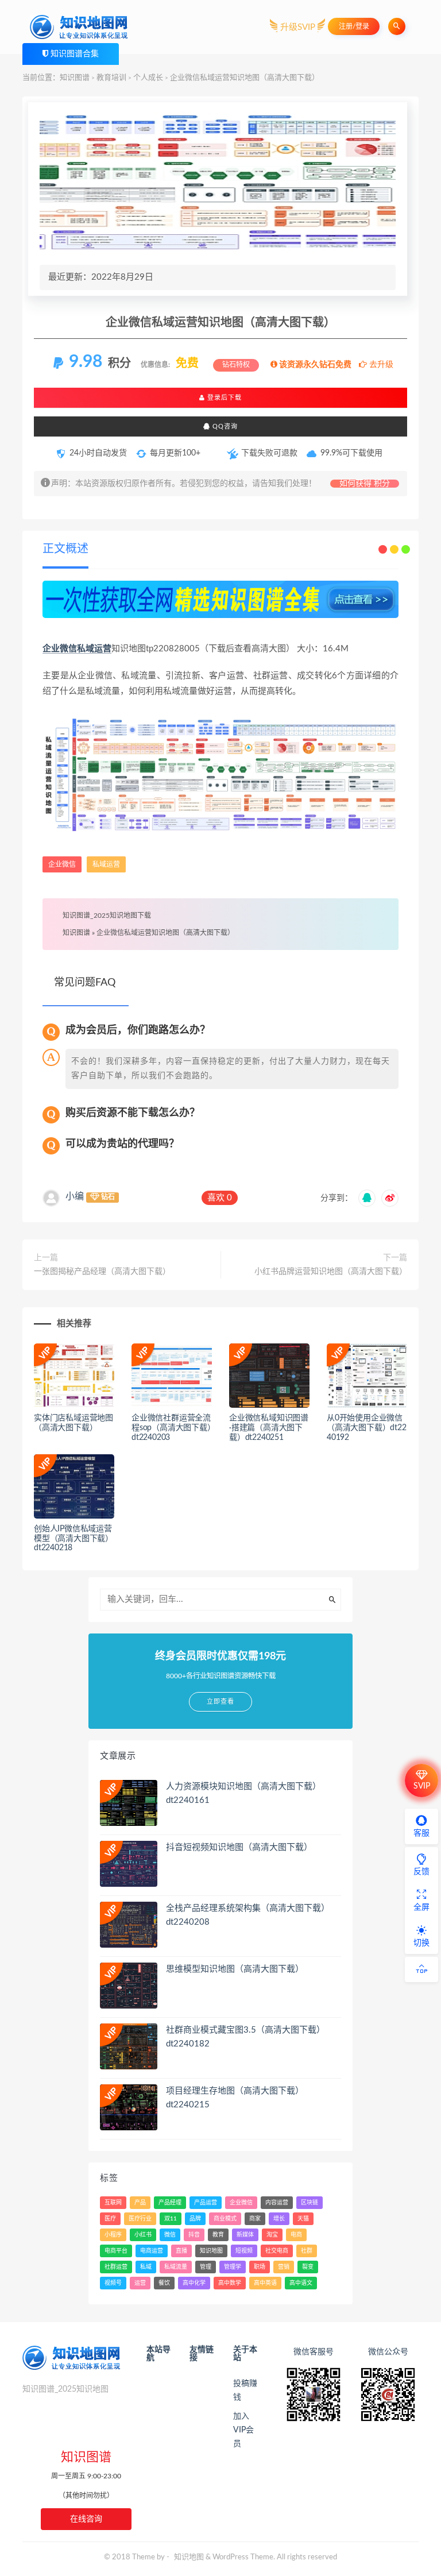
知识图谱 (75, 78)
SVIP (422, 1786)
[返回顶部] (421, 1969)
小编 (75, 1196)
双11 (171, 2219)
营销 (284, 2267)
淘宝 (272, 2235)
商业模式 (225, 2219)
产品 (140, 2203)
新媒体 (245, 2235)
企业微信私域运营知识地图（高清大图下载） (165, 933)
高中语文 (301, 2283)
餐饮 (164, 2283)
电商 (296, 2235)
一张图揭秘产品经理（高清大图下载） (102, 1272)
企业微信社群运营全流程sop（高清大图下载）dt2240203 (171, 1428)
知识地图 (211, 2251)
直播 (181, 2251)
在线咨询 (86, 2519)
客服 (421, 1833)
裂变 (308, 2267)
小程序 (113, 2235)
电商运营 (152, 2251)
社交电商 (277, 2251)
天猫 (303, 2219)
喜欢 (220, 1198)
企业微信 (60, 649)
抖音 (194, 2235)
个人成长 (148, 78)
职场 (260, 2267)
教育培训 (111, 78)
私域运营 (94, 649)
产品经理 (170, 2203)
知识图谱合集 (75, 54)
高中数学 (230, 2283)
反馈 (421, 1872)
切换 (421, 1943)
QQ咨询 (224, 426)
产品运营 (206, 2203)
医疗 (110, 2219)
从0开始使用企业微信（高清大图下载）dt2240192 (367, 1428)
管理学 (233, 2267)
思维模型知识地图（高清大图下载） (235, 1969)
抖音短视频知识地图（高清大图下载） (239, 1847)
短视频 (244, 2251)
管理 (206, 2267)
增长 (279, 2219)
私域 (146, 2267)
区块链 (310, 2203)
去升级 (380, 365)
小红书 (143, 2235)
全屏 (421, 1907)
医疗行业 (140, 2219)
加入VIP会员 (243, 2430)
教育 (218, 2235)
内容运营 (277, 2203)
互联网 (113, 2203)
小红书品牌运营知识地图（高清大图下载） (331, 1272)
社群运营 (116, 2267)
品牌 (195, 2219)
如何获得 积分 (365, 484)
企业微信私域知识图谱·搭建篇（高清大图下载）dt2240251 (269, 1428)
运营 (140, 2283)
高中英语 (265, 2283)
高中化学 (194, 2283)
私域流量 (176, 2267)
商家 (255, 2219)
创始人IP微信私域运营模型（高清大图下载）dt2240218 (73, 1539)
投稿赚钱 (245, 2390)
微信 (170, 2235)
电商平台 (116, 2251)
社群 (307, 2251)
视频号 (113, 2283)
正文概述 (65, 549)
